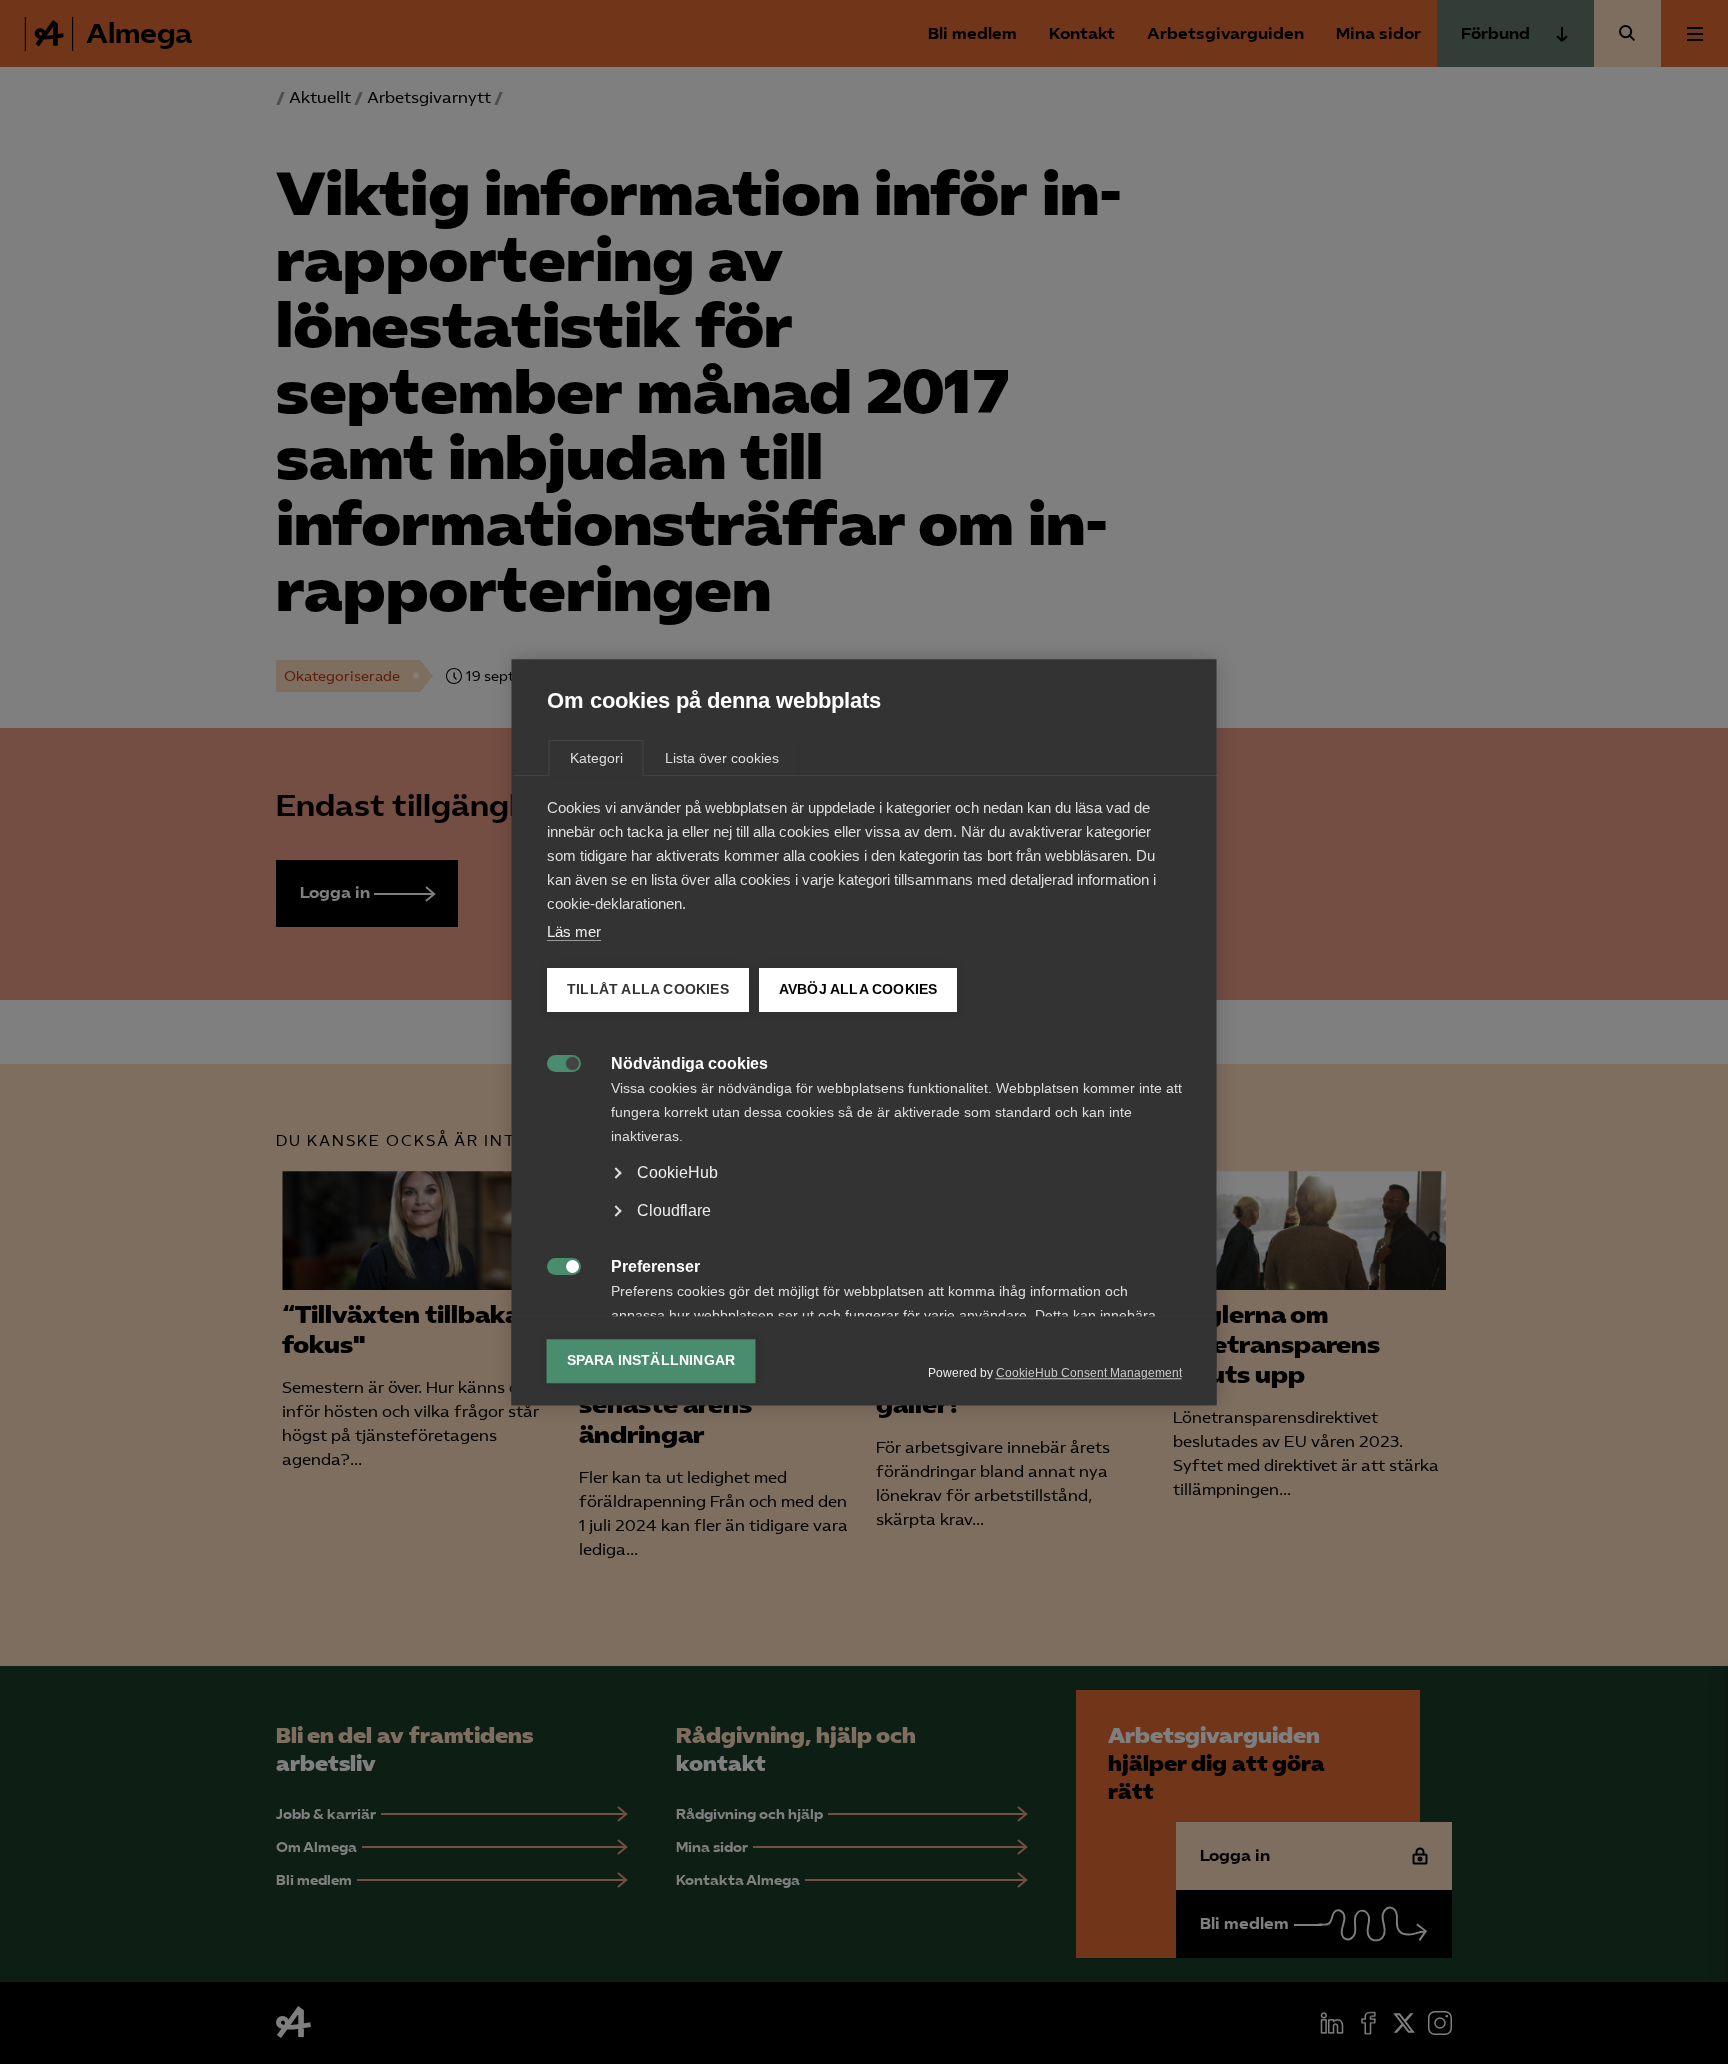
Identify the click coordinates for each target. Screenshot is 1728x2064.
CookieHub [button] (677, 1172)
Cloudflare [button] (674, 1210)
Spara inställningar (651, 1360)
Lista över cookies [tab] (722, 758)
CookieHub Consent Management (1089, 1373)
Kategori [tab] (596, 758)
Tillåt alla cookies (648, 989)
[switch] (553, 1061)
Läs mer (574, 931)
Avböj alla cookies (857, 989)
